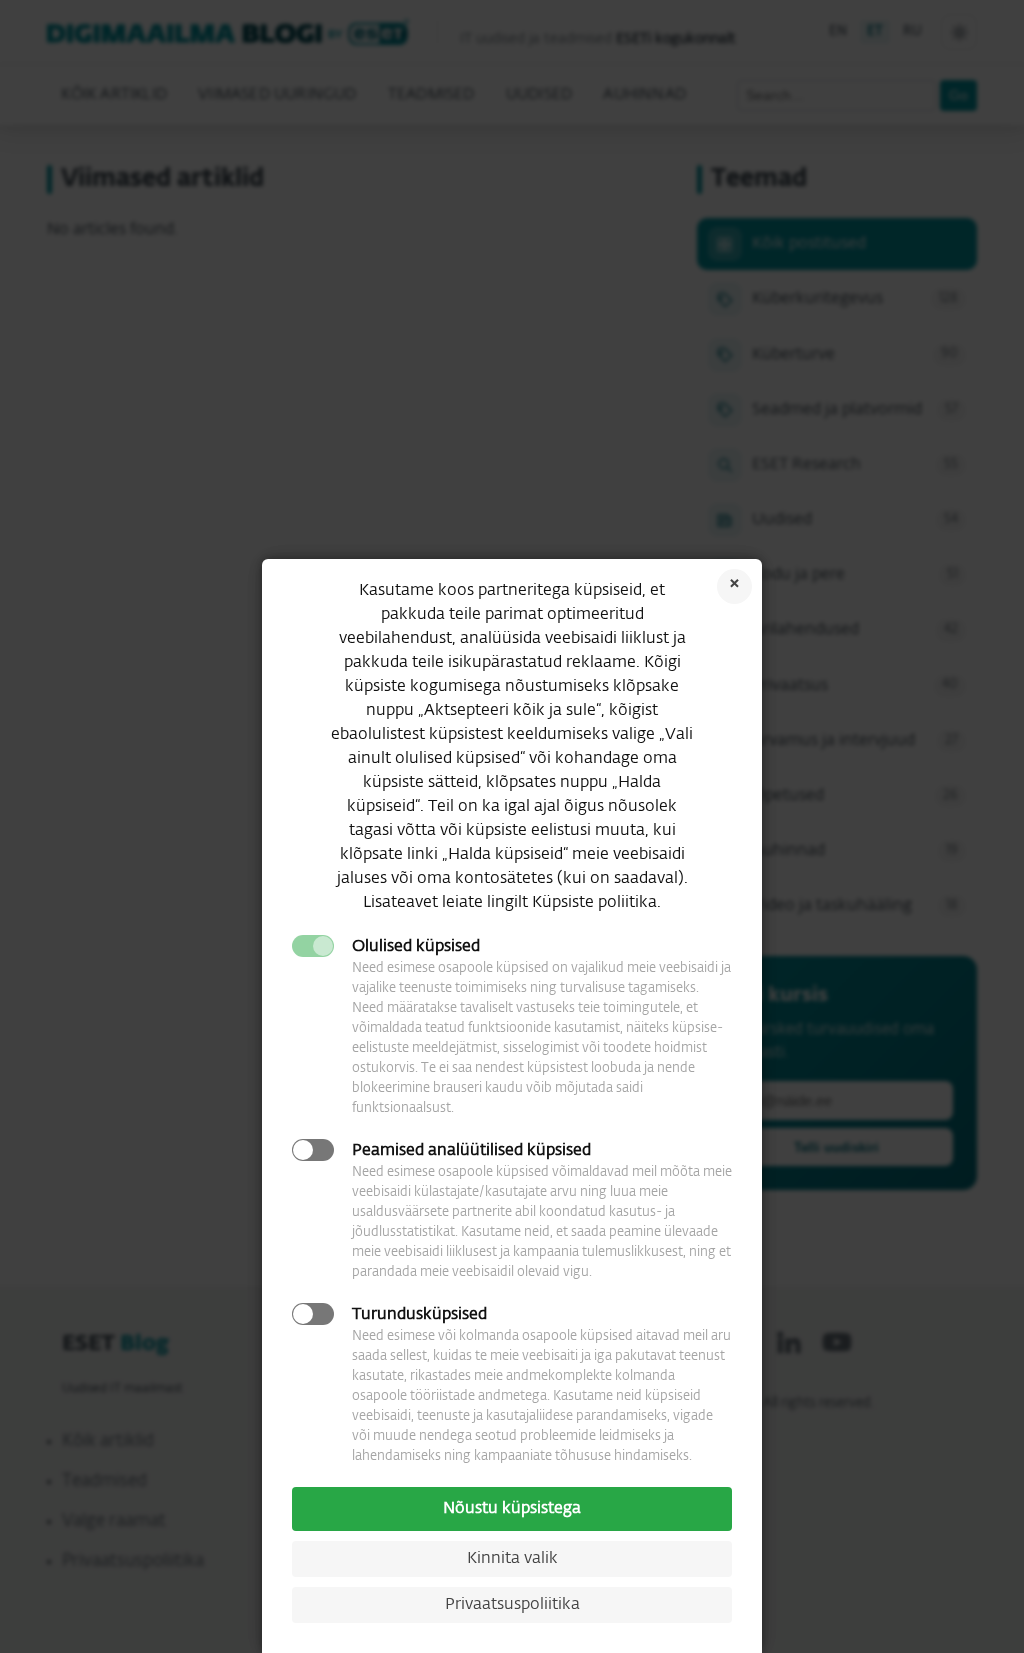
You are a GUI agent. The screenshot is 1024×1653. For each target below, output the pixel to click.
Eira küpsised (734, 586)
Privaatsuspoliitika (512, 1605)
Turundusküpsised (419, 1315)
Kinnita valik (512, 1559)
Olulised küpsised (416, 947)
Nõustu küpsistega (512, 1509)
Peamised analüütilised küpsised (471, 1151)
